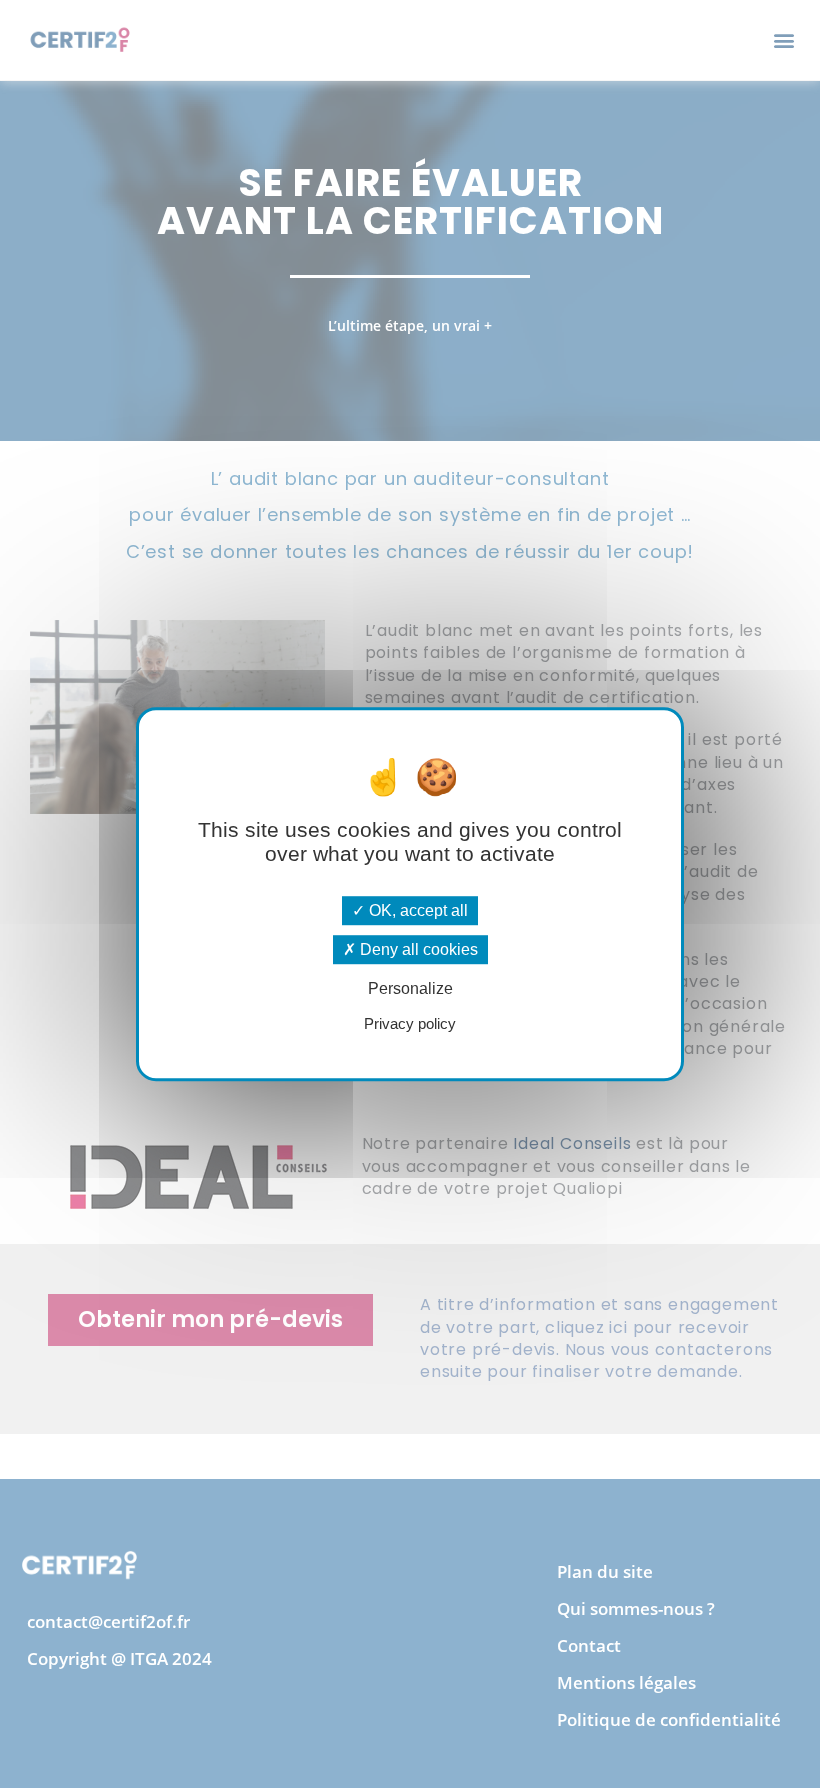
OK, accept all (416, 910)
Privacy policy (410, 1023)
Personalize (410, 989)
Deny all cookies (417, 949)
